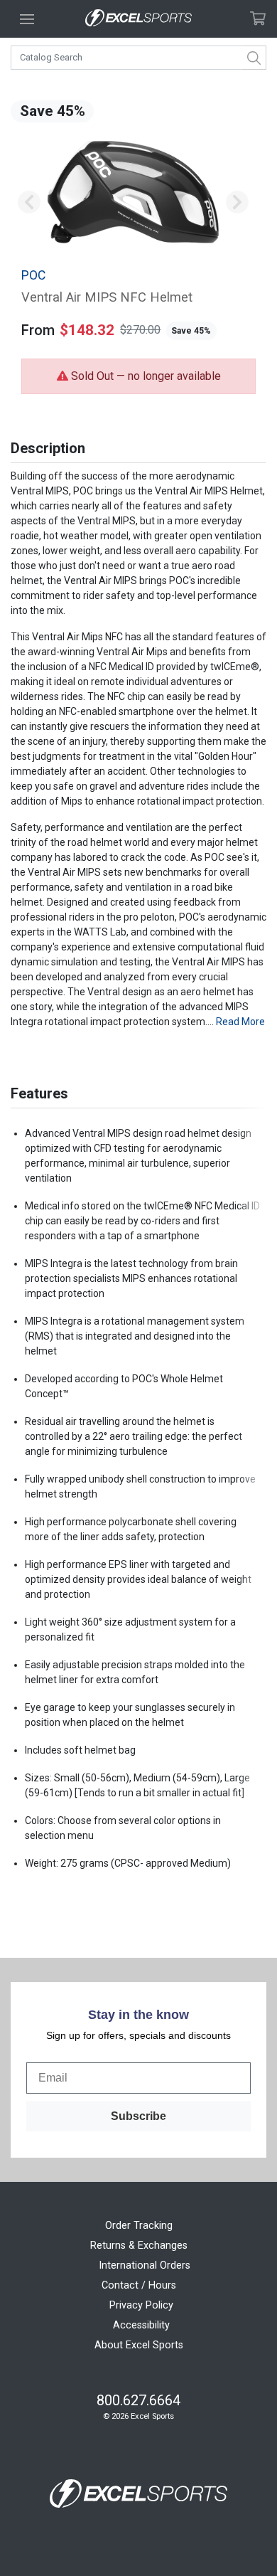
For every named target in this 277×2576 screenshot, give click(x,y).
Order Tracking (139, 2226)
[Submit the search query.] (254, 58)
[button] (29, 202)
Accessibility (141, 2325)
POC (33, 275)
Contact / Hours (139, 2285)
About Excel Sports (139, 2345)
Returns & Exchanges (139, 2246)
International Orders (145, 2265)
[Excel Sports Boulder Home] (138, 19)
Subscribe (138, 2116)
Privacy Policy (141, 2305)
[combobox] (138, 58)
